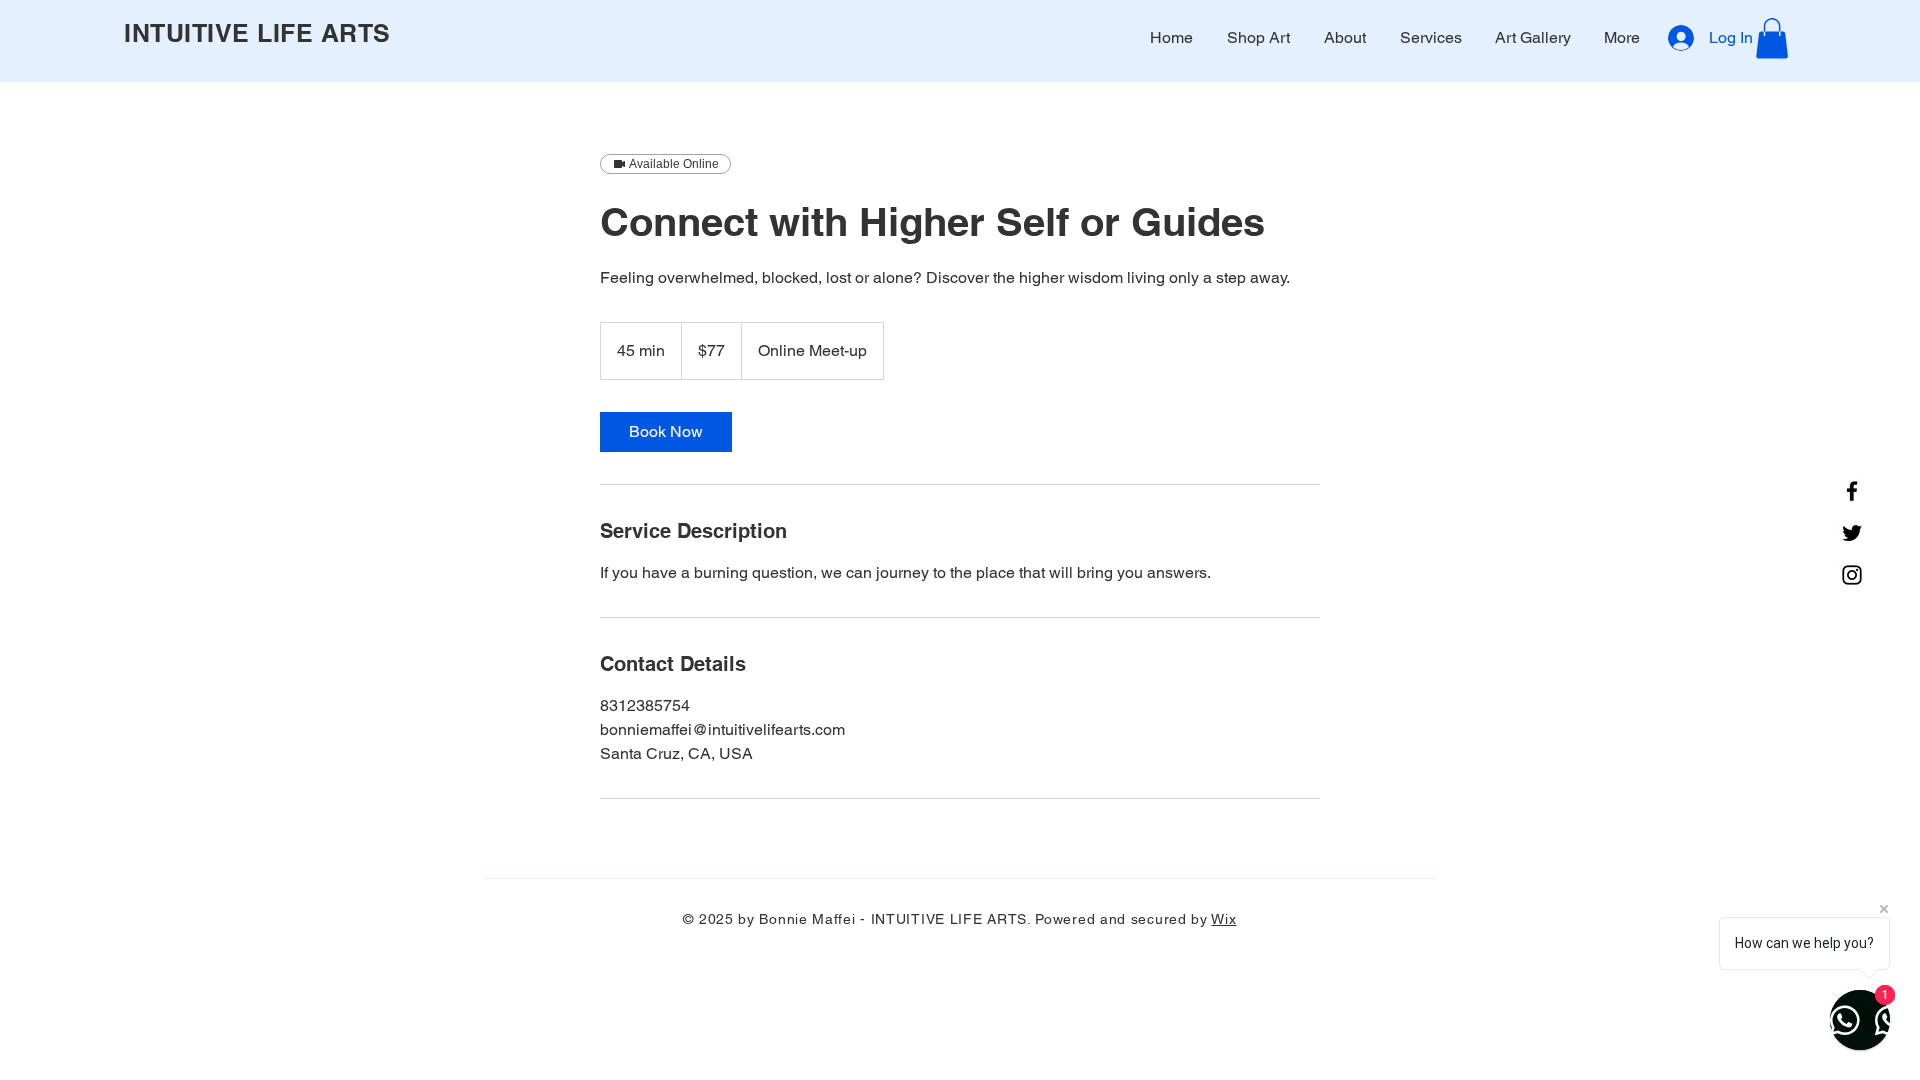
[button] (1772, 38)
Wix (1223, 919)
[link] (666, 432)
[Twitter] (1852, 533)
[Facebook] (1852, 491)
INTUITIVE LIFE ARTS (257, 33)
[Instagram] (1852, 575)
